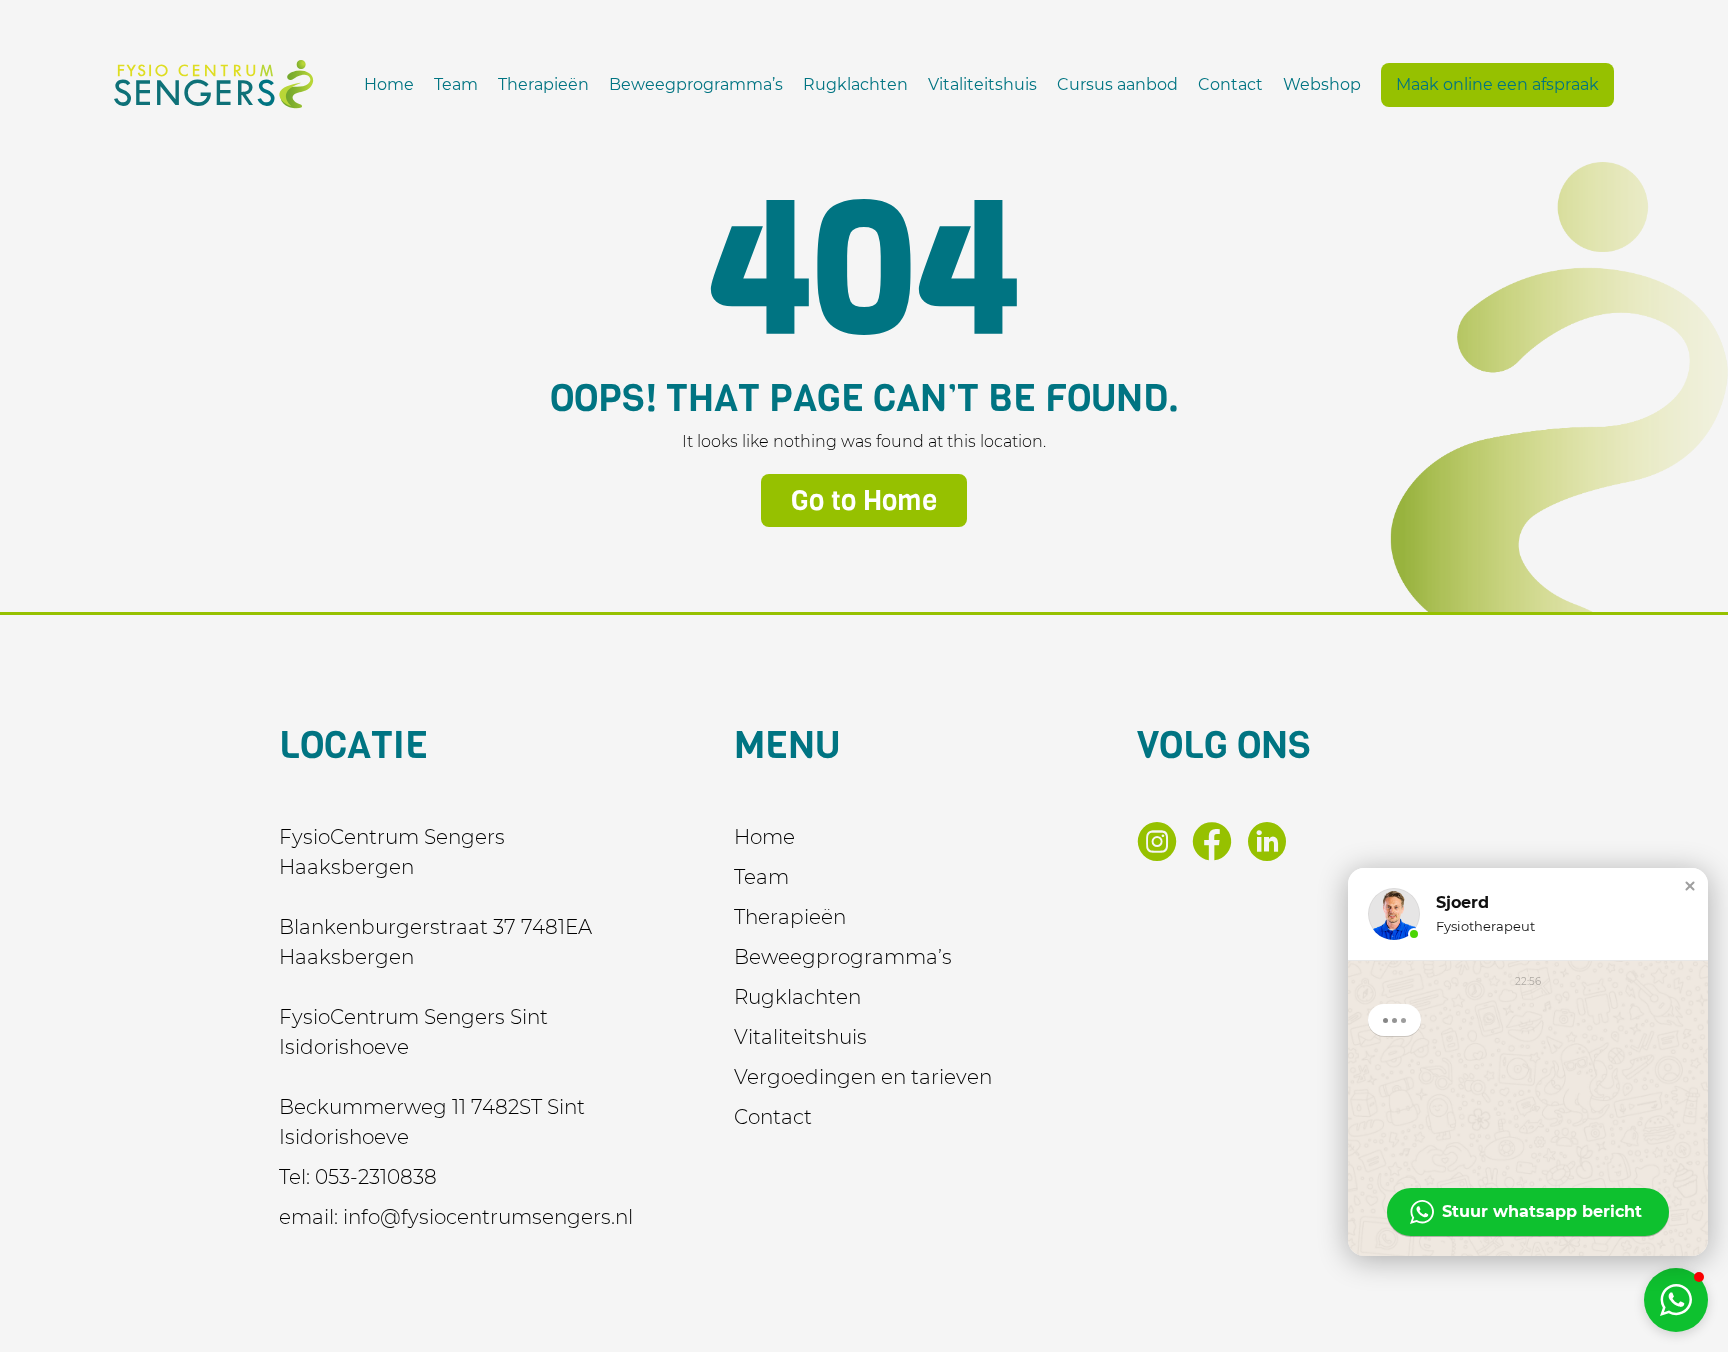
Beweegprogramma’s (696, 84)
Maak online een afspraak (1497, 84)
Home (389, 84)
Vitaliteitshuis (982, 84)
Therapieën (543, 84)
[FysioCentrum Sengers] (214, 84)
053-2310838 (376, 1177)
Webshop (1322, 84)
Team (456, 84)
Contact (1230, 84)
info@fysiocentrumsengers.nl (488, 1217)
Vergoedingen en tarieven (863, 1077)
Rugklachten (855, 84)
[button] (1690, 886)
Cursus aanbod (1117, 84)
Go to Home (864, 500)
